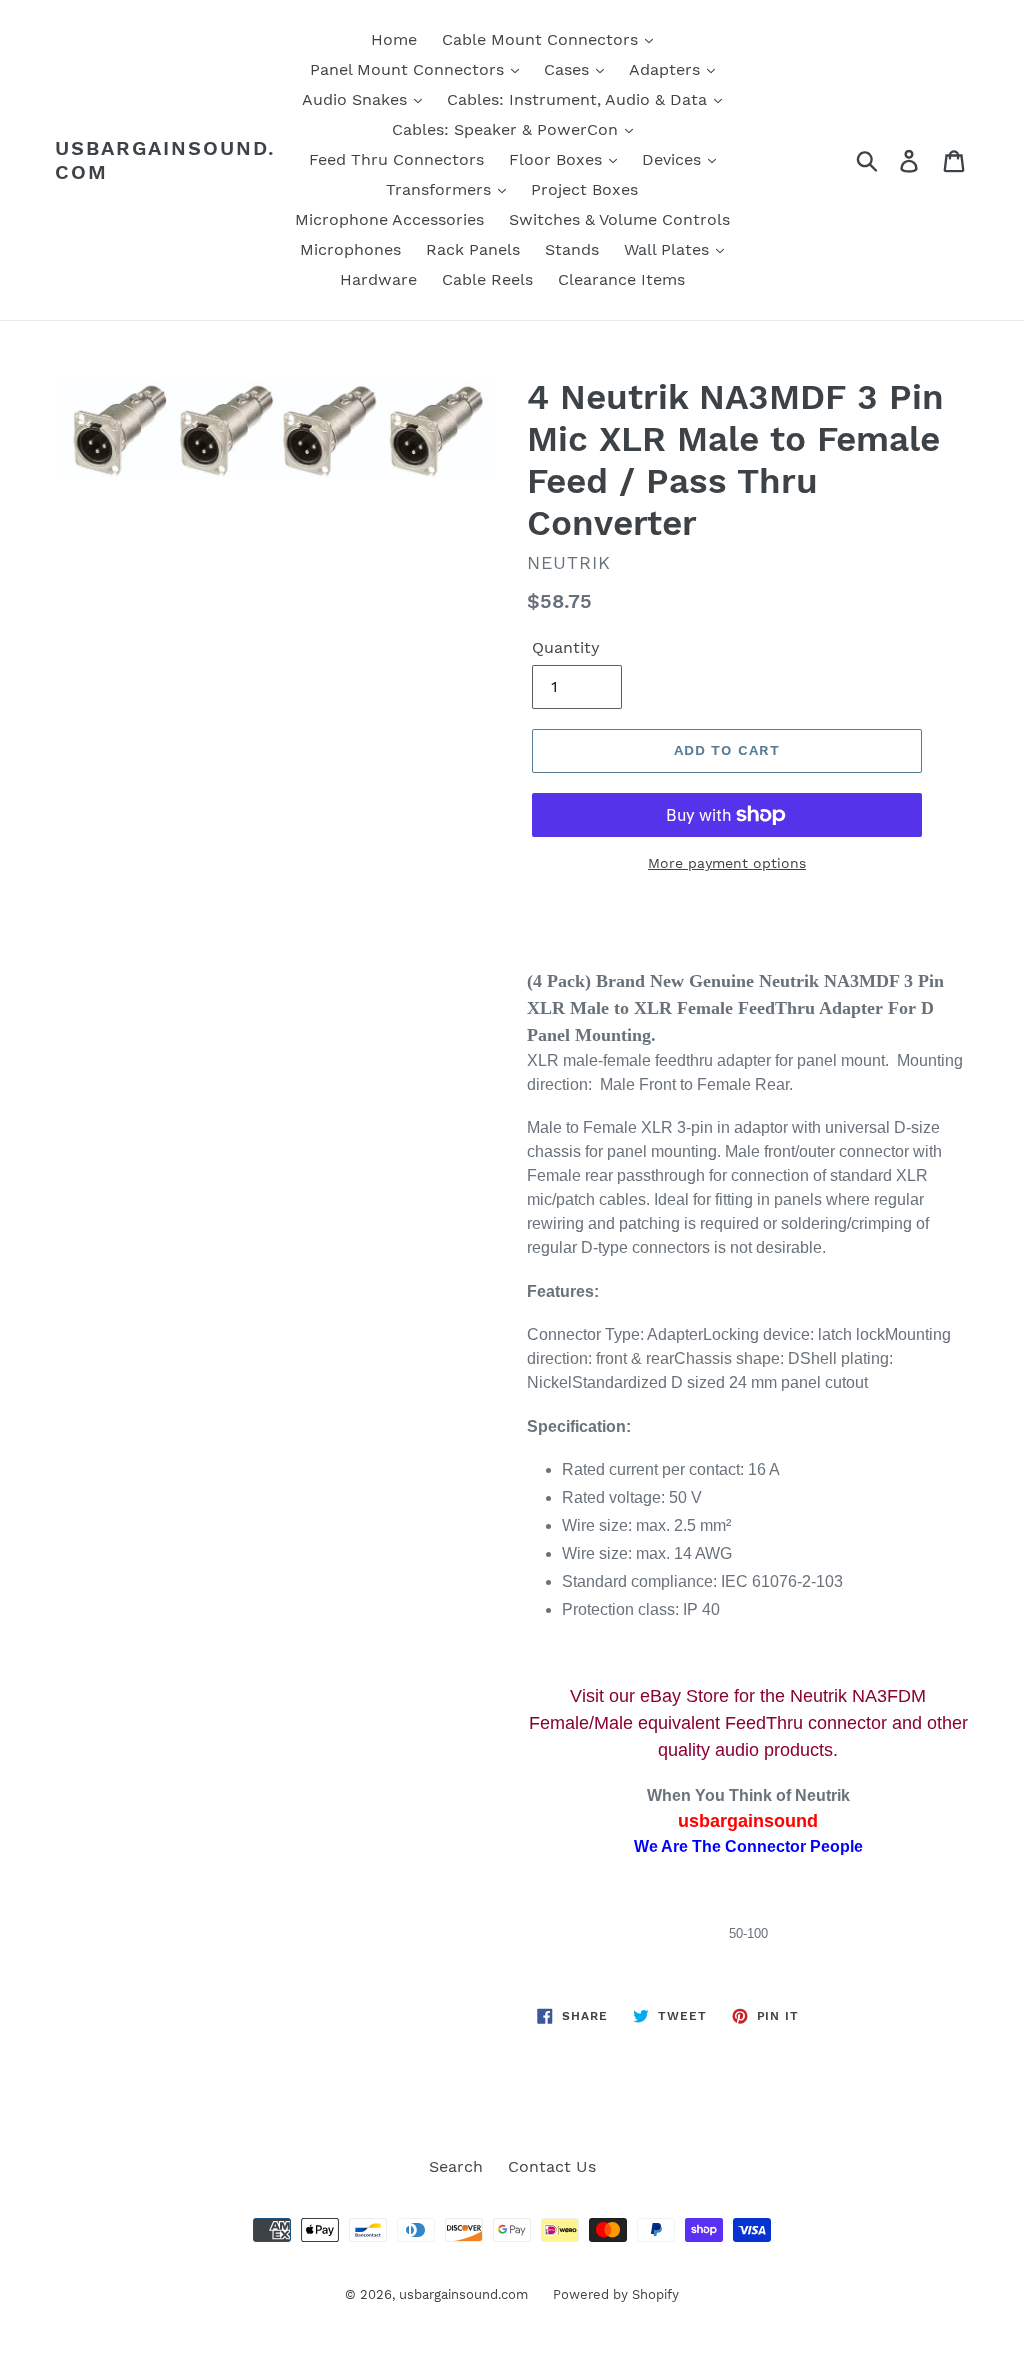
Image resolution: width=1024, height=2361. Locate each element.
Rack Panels (473, 249)
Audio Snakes (357, 99)
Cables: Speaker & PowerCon (507, 129)
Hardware (378, 279)
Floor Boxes (558, 159)
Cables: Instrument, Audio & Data (579, 99)
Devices (674, 159)
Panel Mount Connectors (409, 69)
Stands (572, 249)
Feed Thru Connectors (396, 159)
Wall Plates (669, 249)
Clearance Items (621, 279)
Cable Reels (487, 279)
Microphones (350, 249)
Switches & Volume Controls (619, 219)
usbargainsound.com (165, 160)
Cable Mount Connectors (542, 39)
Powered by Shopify (616, 2294)
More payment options (727, 863)
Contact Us (552, 2166)
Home (394, 39)
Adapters (667, 69)
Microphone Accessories (389, 219)
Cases (569, 69)
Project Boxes (584, 189)
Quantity (566, 647)
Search (456, 2166)
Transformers (441, 189)
